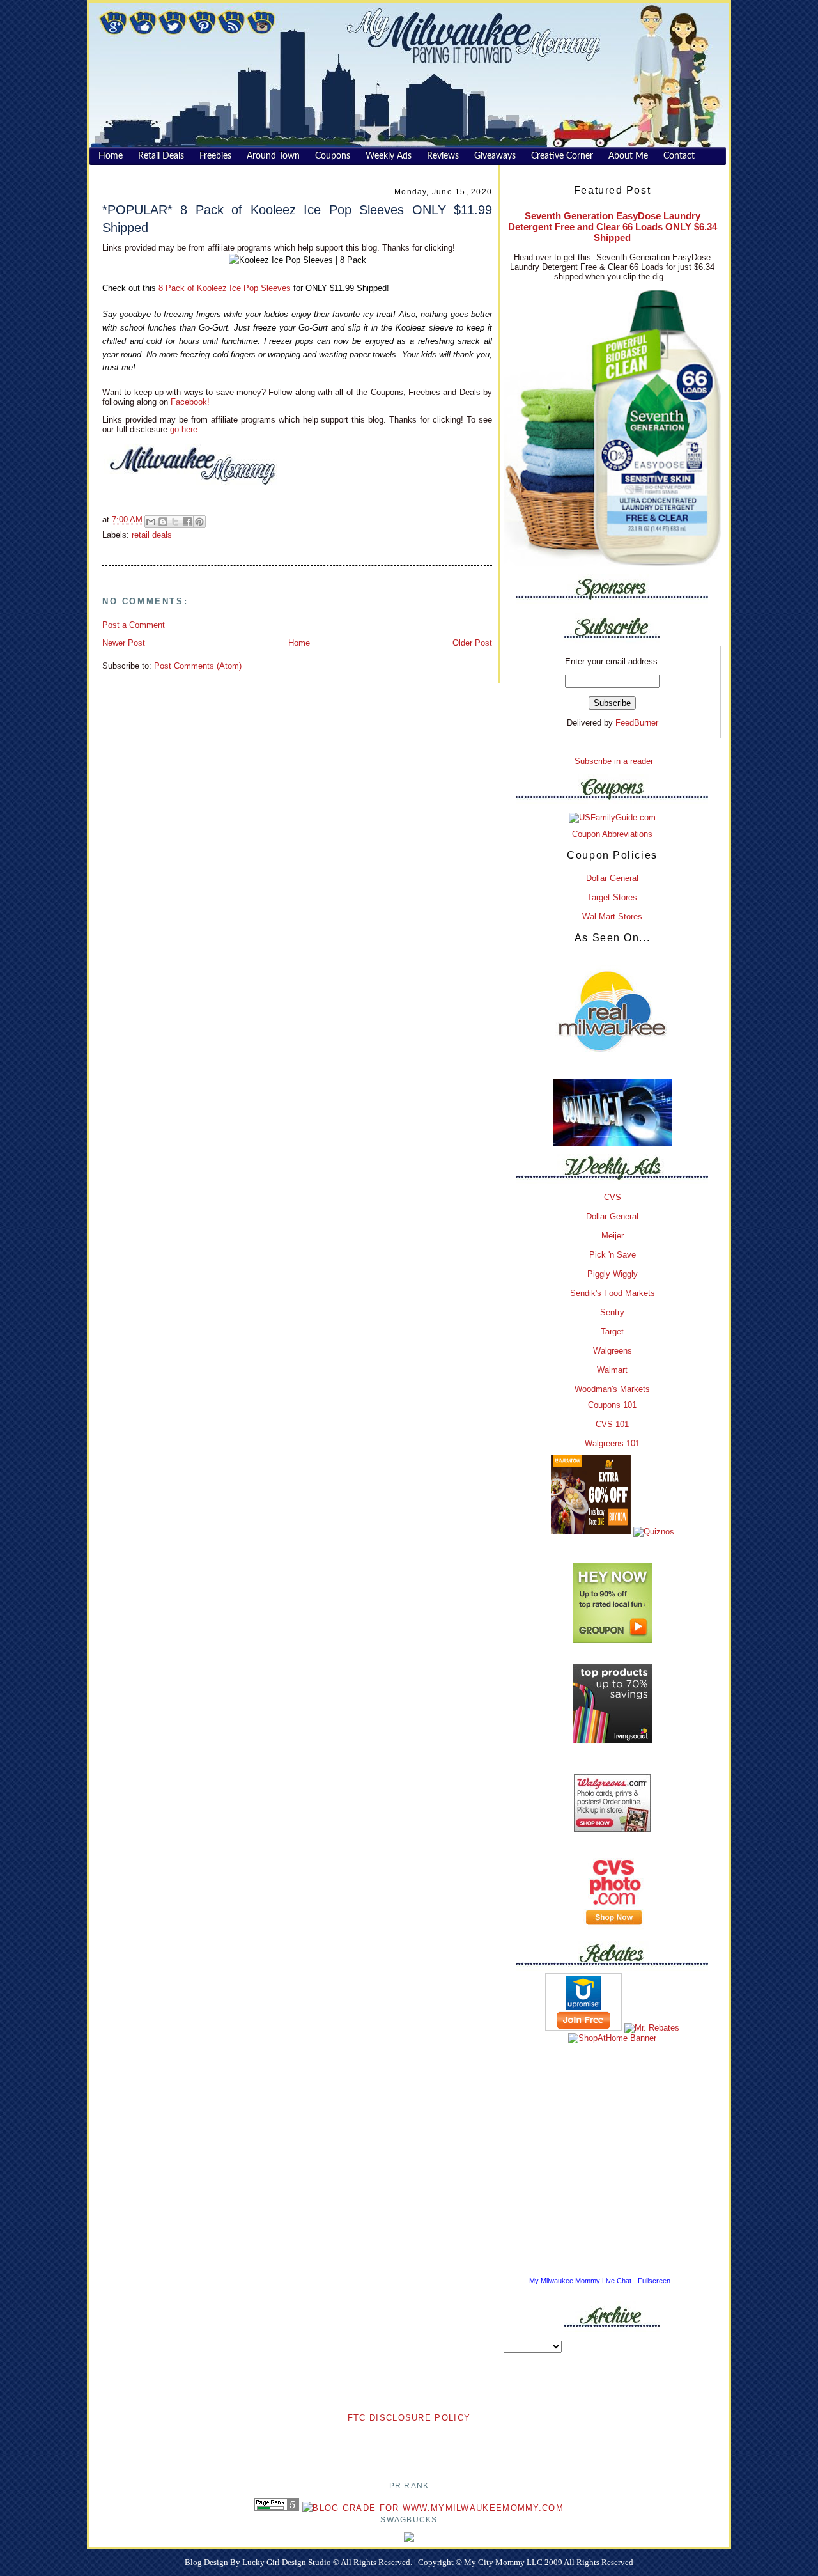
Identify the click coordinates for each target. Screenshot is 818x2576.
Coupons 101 (612, 1405)
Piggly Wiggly (613, 1274)
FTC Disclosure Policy (409, 2418)
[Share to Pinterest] (199, 522)
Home (299, 643)
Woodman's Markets (612, 1389)
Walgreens (613, 1351)
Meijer (613, 1236)
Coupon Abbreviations (612, 834)
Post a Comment (134, 625)
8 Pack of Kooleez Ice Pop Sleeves (225, 288)
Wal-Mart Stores (612, 917)
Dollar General (612, 878)
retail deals (152, 535)
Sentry (612, 1312)
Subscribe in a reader (614, 761)
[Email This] (151, 522)
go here (184, 429)
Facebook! (189, 402)
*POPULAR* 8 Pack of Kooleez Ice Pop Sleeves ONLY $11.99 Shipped (297, 218)
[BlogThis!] (163, 522)
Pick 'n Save (613, 1255)
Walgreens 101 (612, 1443)
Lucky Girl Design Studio (288, 2562)
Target (612, 1331)
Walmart (612, 1370)
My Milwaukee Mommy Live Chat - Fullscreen (600, 2281)
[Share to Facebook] (187, 522)
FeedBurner (637, 723)
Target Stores (612, 897)
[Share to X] (175, 522)
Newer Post (124, 643)
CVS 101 (612, 1424)
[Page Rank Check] (277, 2508)
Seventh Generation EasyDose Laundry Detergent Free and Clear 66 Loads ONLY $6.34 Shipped (613, 227)
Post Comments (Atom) (198, 666)
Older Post (472, 643)
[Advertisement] (409, 2444)
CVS (613, 1197)
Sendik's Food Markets (613, 1293)
